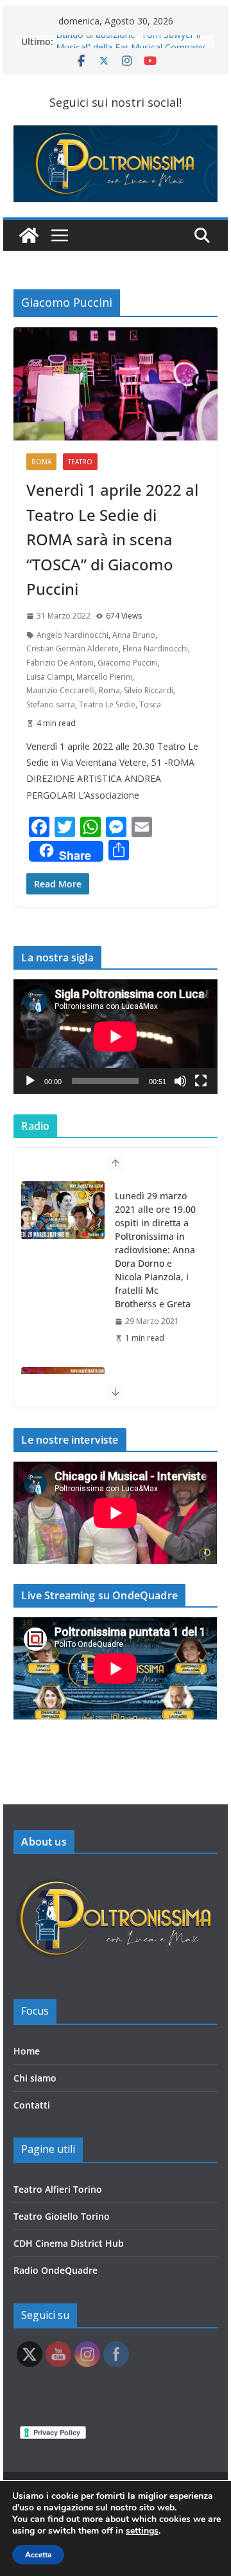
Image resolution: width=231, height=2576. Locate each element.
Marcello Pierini (104, 677)
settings (142, 2531)
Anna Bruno (134, 635)
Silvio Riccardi (149, 690)
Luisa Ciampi (49, 677)
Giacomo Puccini (128, 663)
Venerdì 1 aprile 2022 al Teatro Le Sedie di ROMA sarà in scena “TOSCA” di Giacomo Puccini (112, 539)
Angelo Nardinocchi (73, 635)
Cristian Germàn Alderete (73, 649)
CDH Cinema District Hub (69, 2243)
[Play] (30, 1081)
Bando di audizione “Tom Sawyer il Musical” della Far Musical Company (130, 48)
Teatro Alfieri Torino (58, 2189)
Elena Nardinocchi (155, 649)
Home (27, 2051)
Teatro (80, 462)
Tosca (150, 704)
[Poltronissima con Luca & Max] (29, 235)
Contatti (32, 2105)
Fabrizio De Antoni (60, 663)
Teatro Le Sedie (107, 704)
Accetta (38, 2555)
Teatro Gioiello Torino (62, 2216)
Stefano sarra (51, 704)
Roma (41, 462)
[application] (115, 1037)
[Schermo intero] (201, 1081)
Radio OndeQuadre (56, 2270)
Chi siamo (35, 2078)
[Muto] (180, 1081)
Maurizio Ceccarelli (61, 690)
